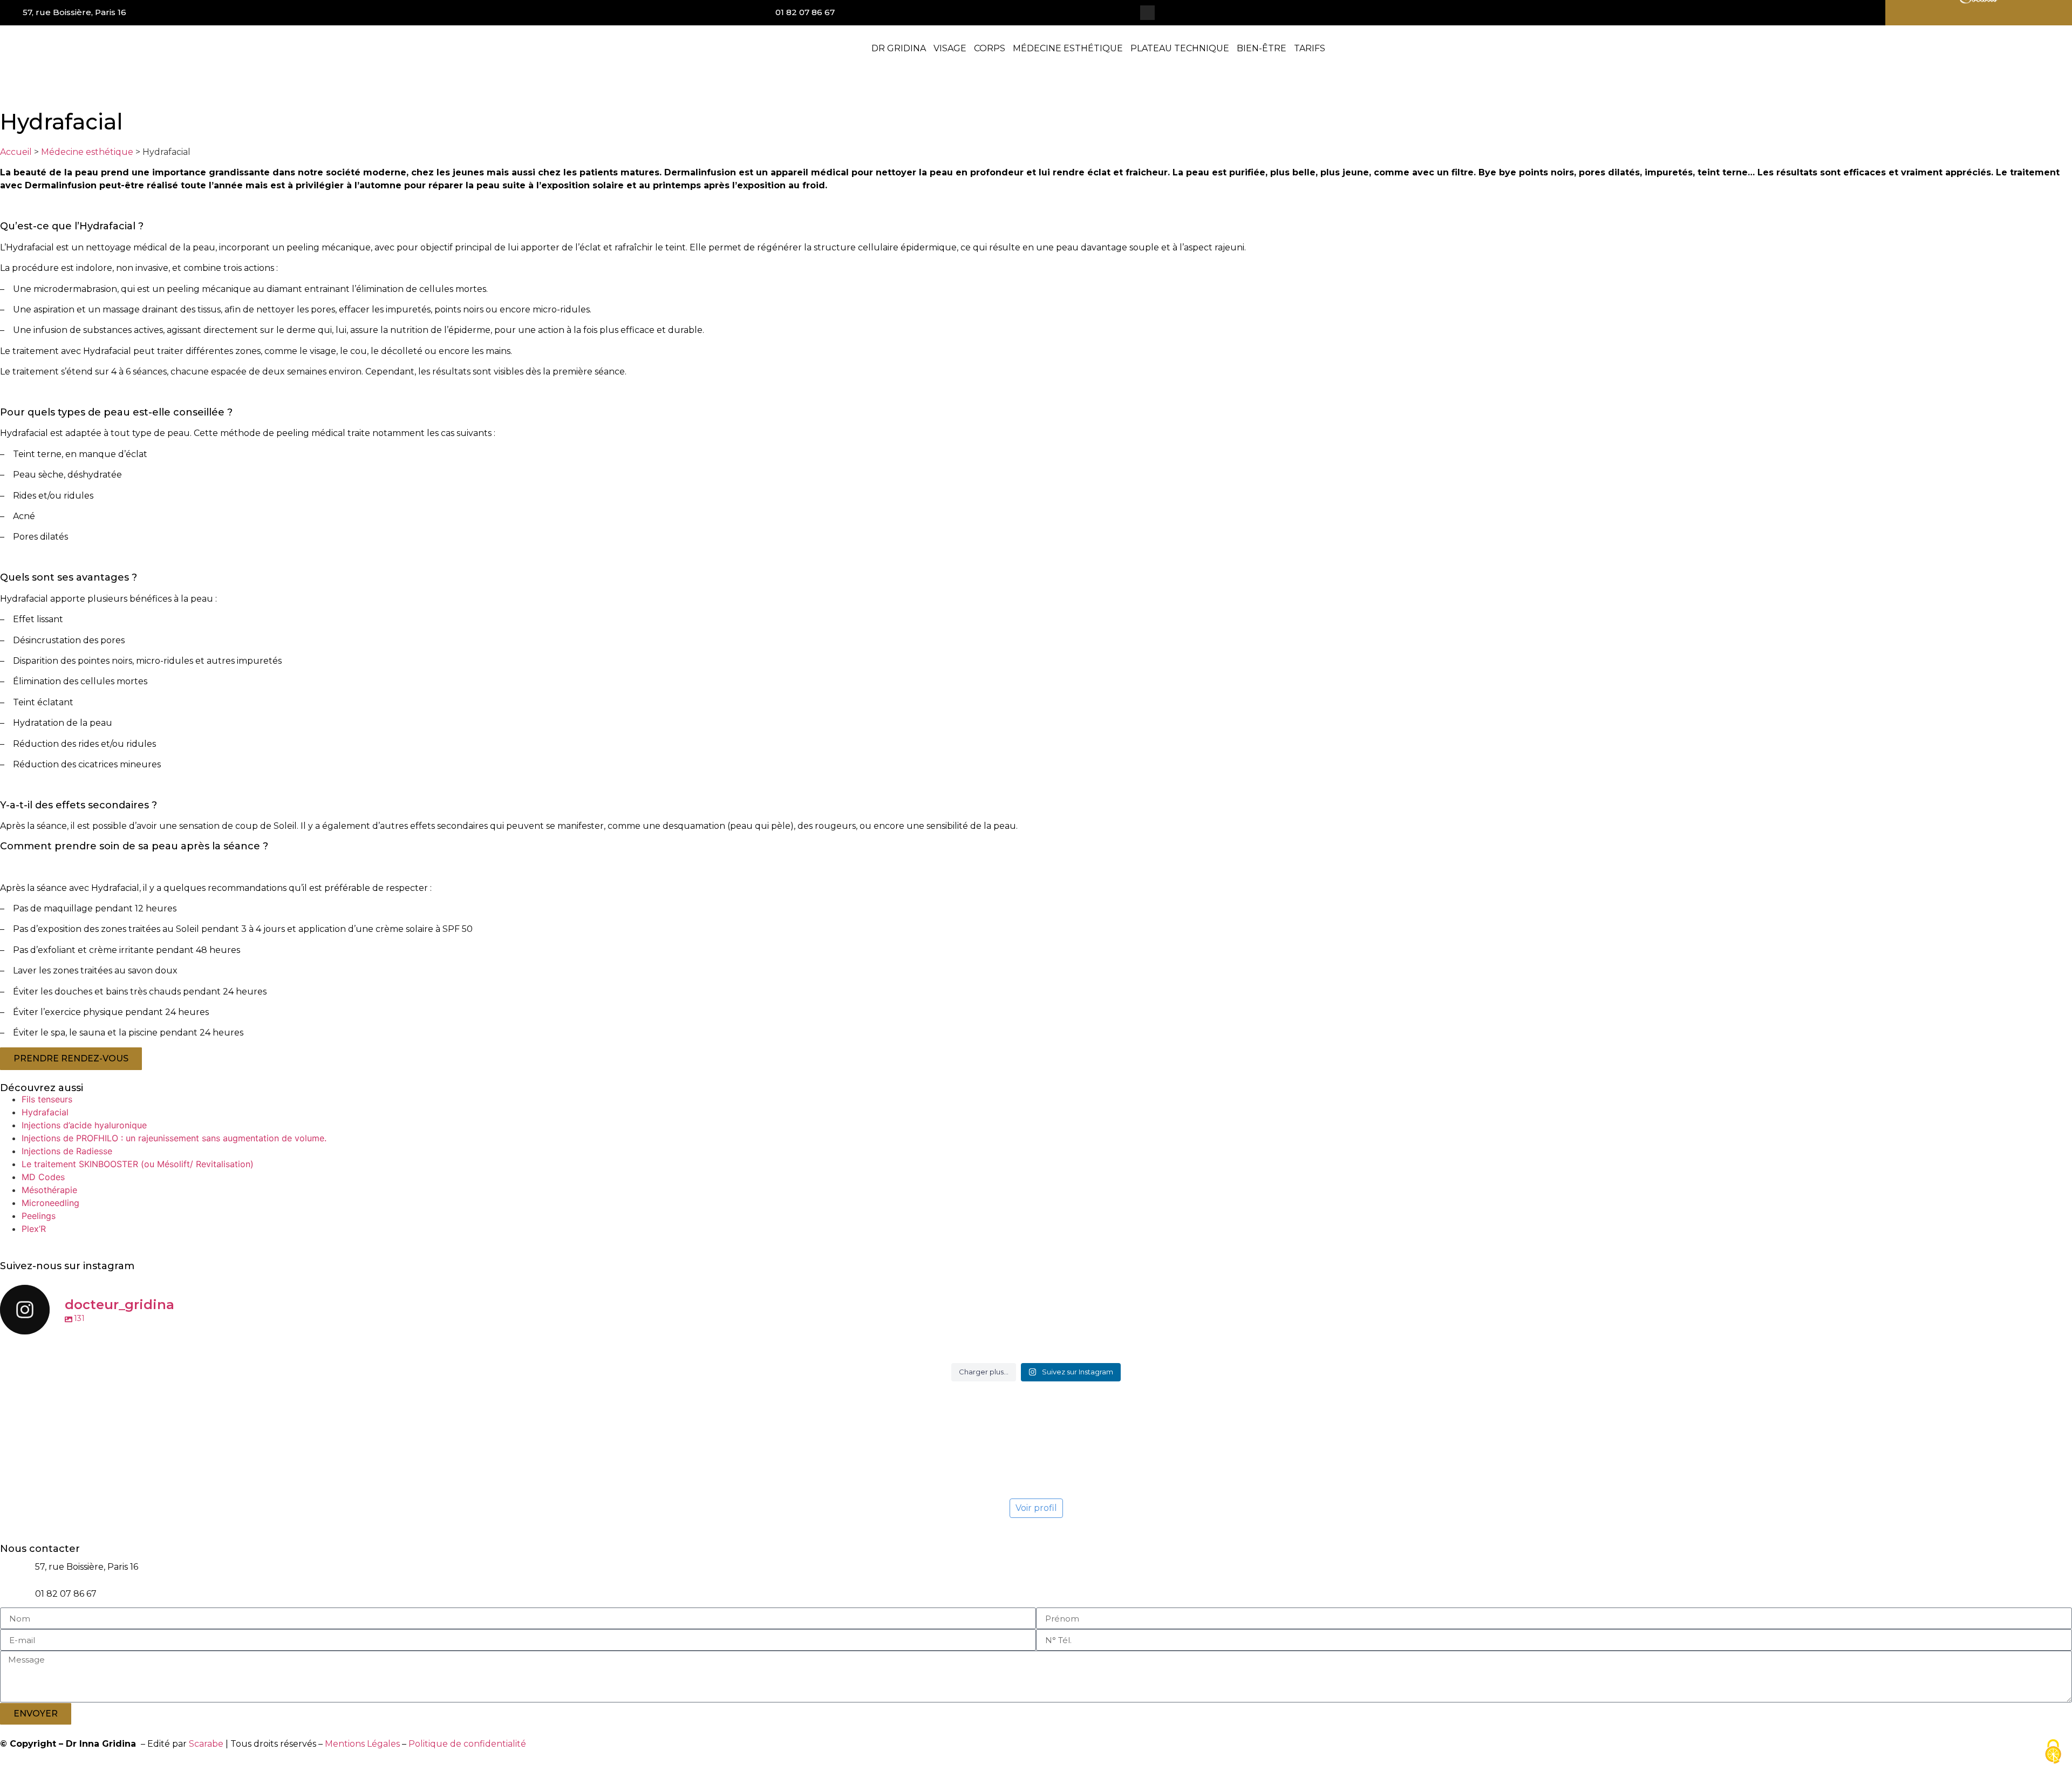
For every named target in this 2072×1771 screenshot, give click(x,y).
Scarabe (206, 1744)
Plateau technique (1180, 48)
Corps (990, 48)
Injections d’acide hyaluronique (84, 1125)
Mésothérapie (49, 1190)
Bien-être (1262, 48)
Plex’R (34, 1229)
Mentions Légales (362, 1744)
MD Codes (43, 1177)
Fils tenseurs (47, 1099)
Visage (950, 48)
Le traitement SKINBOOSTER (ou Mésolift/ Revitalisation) (138, 1164)
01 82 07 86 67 (805, 12)
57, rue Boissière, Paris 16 (74, 12)
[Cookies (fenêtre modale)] (2053, 1752)
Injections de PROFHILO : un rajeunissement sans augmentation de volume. (174, 1138)
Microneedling (50, 1203)
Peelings (39, 1216)
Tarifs (1310, 48)
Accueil (16, 152)
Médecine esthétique (1068, 48)
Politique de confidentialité (467, 1744)
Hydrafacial (45, 1112)
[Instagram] (1147, 13)
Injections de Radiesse (67, 1151)
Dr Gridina (899, 48)
